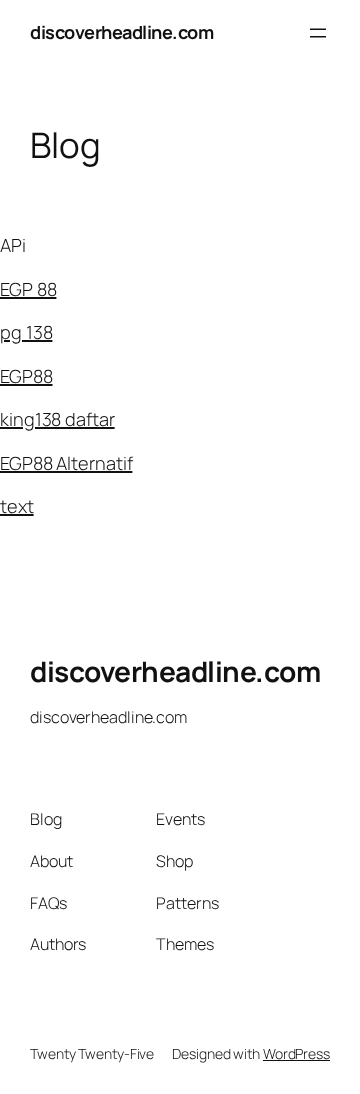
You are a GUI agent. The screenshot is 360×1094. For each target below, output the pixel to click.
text (17, 506)
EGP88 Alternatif (66, 463)
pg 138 (26, 332)
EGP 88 (28, 289)
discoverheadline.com (121, 32)
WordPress (296, 1053)
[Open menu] (318, 33)
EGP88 (26, 376)
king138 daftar (57, 419)
